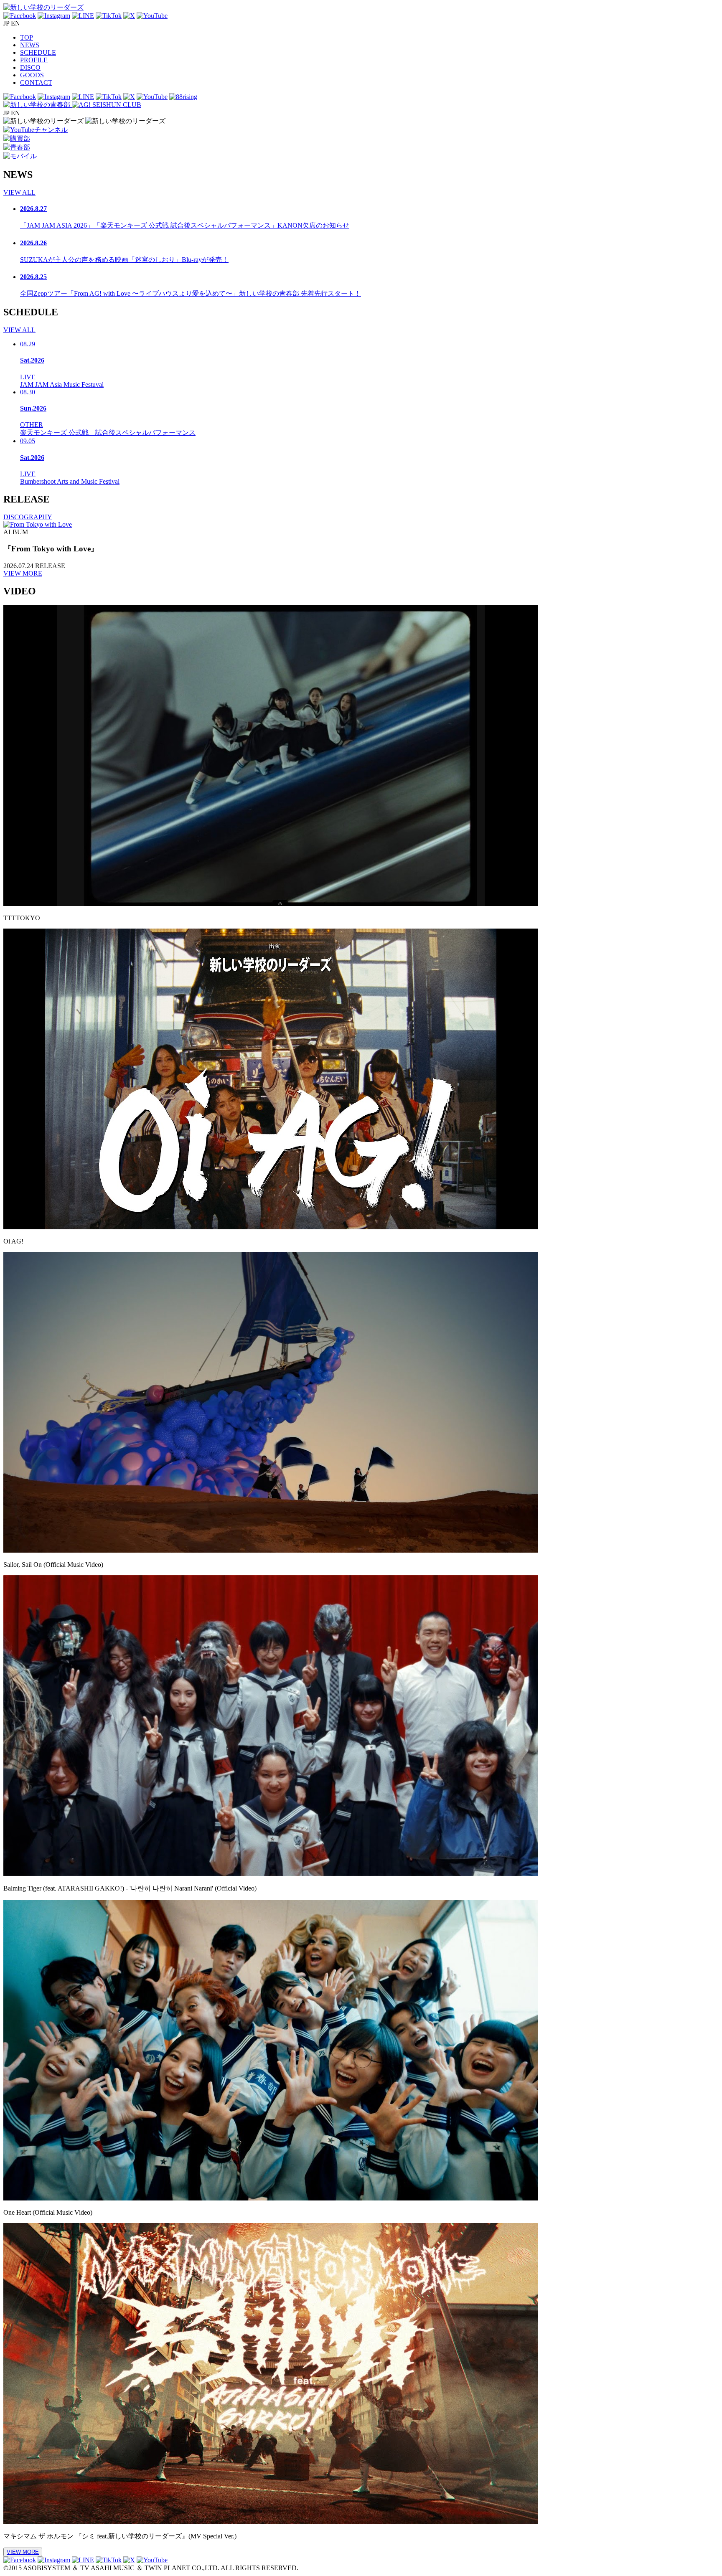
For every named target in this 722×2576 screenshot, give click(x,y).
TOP (27, 37)
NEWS (30, 45)
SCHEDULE (38, 52)
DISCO (30, 67)
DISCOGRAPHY (28, 517)
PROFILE (34, 60)
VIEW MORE (23, 573)
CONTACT (36, 82)
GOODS (32, 75)
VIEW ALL (19, 192)
